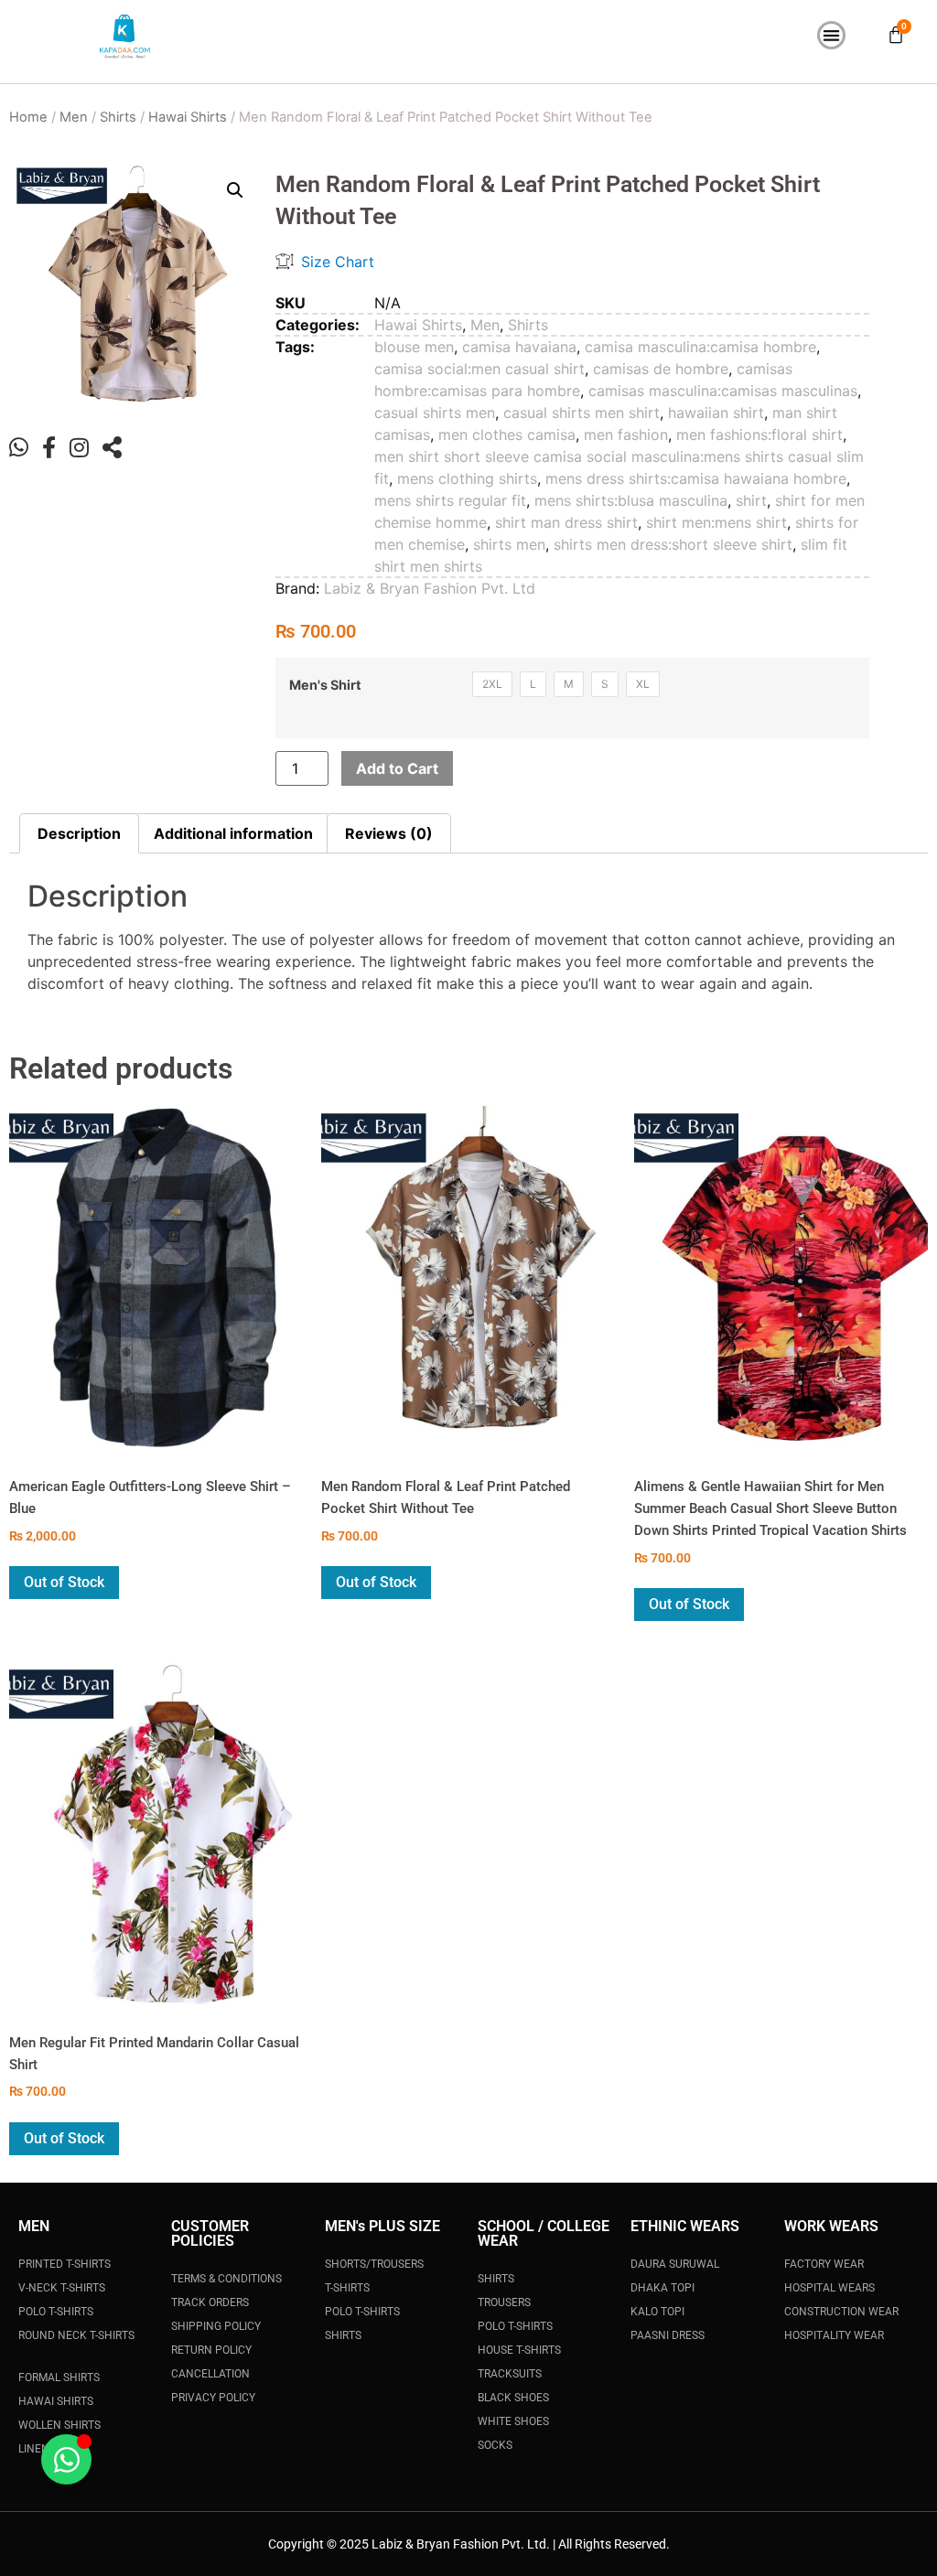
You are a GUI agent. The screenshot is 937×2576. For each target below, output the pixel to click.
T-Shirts (347, 2288)
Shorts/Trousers (374, 2264)
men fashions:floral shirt (759, 435)
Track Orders (210, 2302)
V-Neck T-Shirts (62, 2288)
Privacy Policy (213, 2398)
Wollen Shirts (59, 2425)
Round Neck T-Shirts (76, 2335)
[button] (235, 190)
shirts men (509, 544)
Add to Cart (397, 768)
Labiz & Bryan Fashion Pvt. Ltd (430, 588)
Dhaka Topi (662, 2288)
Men (74, 117)
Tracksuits (510, 2374)
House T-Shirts (519, 2350)
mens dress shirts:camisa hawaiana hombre (696, 478)
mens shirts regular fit (450, 500)
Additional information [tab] (233, 833)
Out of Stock (64, 1582)
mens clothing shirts (467, 478)
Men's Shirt (325, 685)
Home (28, 117)
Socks (495, 2445)
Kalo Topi (657, 2312)
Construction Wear (841, 2312)
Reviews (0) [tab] (389, 833)
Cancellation (210, 2374)
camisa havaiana (519, 347)
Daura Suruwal (675, 2264)
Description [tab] (79, 833)
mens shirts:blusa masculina (631, 500)
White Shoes (513, 2421)
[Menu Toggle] (831, 35)
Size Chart (338, 262)
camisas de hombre (661, 369)
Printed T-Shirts (65, 2264)
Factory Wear (824, 2264)
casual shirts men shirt (582, 413)
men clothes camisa (507, 435)
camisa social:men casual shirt (479, 369)
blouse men (414, 347)
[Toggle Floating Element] (66, 2459)
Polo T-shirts (515, 2326)
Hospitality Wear (834, 2335)
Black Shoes (513, 2398)
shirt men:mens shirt (716, 522)
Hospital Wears (829, 2288)
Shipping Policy (216, 2326)
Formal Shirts (59, 2377)
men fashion (626, 435)
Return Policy (211, 2350)
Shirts (118, 117)
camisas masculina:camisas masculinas (723, 391)
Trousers (504, 2302)
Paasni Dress (668, 2335)
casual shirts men (435, 413)
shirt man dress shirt (566, 522)
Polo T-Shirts (56, 2312)
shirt (751, 500)
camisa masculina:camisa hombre (700, 347)
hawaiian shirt (716, 413)
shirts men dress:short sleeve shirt (673, 544)
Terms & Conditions (226, 2279)
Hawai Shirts (188, 117)
